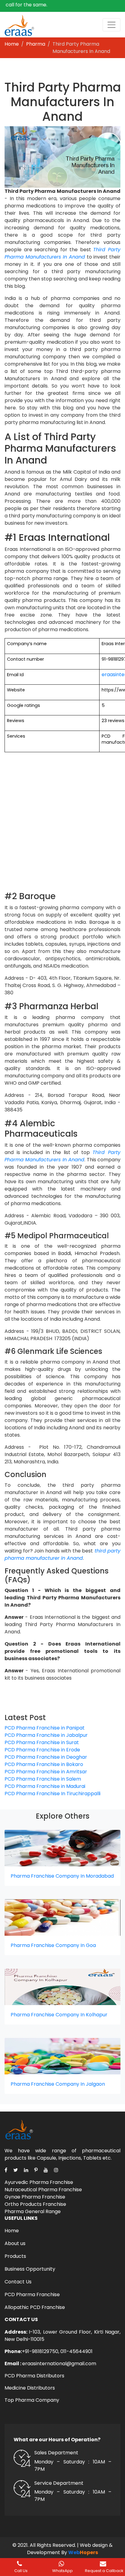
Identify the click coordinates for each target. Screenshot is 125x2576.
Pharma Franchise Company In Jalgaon (58, 2084)
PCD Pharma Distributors (34, 2376)
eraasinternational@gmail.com (59, 2364)
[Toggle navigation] (111, 25)
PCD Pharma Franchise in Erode (42, 1750)
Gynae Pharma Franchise (35, 2197)
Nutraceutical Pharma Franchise (43, 2190)
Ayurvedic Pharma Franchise (39, 2182)
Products (15, 2256)
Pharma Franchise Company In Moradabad (62, 1876)
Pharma (36, 44)
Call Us (21, 2571)
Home (12, 44)
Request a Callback (104, 2571)
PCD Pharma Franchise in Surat (42, 1742)
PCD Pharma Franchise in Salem (43, 1779)
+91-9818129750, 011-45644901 (57, 2351)
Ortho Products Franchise (35, 2204)
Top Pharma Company (32, 2400)
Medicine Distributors (30, 2388)
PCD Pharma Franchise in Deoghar (46, 1757)
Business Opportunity (30, 2269)
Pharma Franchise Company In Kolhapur (59, 2015)
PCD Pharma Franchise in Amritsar (46, 1772)
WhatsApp (62, 2571)
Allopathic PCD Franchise (35, 2307)
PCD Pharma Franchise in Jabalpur (46, 1735)
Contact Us (18, 2282)
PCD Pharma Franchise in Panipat (45, 1728)
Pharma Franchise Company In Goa (53, 1945)
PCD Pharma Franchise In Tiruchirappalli (52, 1794)
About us (15, 2243)
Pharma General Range (33, 2211)
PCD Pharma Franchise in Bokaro (44, 1764)
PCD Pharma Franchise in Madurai (45, 1786)
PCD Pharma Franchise (32, 2294)
